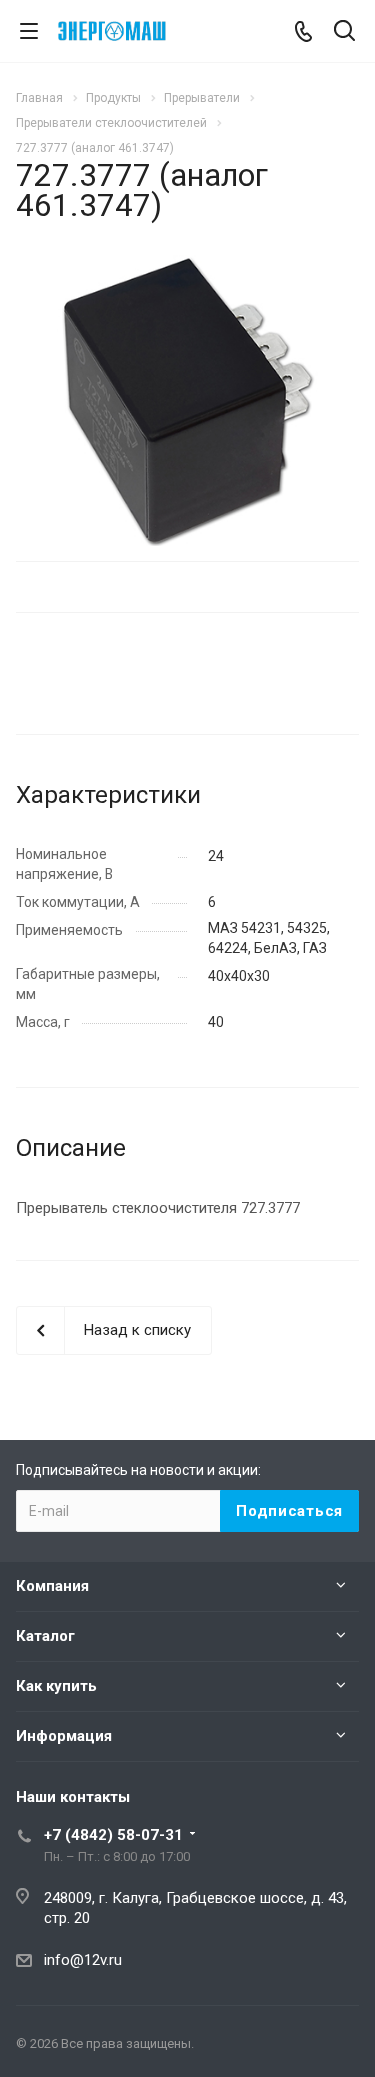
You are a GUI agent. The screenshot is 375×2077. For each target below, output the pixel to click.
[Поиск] (344, 32)
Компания (52, 1586)
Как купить (56, 1686)
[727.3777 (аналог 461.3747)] (187, 400)
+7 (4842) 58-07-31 (113, 1835)
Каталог (45, 1636)
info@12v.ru (83, 1960)
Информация (64, 1736)
